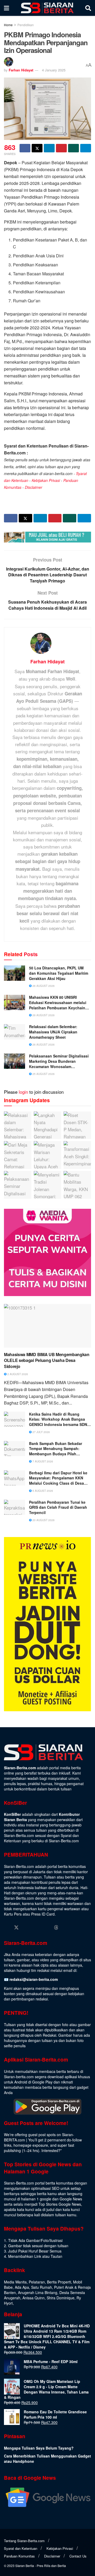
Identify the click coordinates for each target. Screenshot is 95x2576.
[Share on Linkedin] (49, 148)
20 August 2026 (43, 1520)
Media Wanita (15, 2282)
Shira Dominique (61, 2298)
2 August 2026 (17, 1374)
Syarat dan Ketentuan (21, 2548)
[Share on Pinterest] (61, 148)
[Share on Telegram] (86, 148)
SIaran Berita (25, 2566)
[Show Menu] (6, 8)
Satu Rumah (42, 2287)
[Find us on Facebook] (6, 1928)
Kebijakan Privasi (46, 480)
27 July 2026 (41, 1432)
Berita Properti (59, 2282)
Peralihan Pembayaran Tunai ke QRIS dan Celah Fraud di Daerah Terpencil (58, 1507)
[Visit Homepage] (47, 8)
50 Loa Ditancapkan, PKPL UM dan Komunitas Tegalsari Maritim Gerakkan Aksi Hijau (59, 973)
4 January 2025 (54, 70)
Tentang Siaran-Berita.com (24, 2541)
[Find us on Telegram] (66, 1928)
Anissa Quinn (34, 2298)
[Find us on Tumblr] (46, 1928)
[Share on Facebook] (25, 148)
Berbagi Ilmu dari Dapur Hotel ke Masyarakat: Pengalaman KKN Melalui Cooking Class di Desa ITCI (58, 1478)
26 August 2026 (43, 986)
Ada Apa (22, 2287)
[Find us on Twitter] (16, 1927)
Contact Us (78, 2556)
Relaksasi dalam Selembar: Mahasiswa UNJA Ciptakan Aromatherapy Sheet (53, 1032)
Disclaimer (34, 487)
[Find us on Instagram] (26, 1928)
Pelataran (37, 2282)
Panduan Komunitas (19, 2556)
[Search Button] (88, 8)
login (23, 1092)
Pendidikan (26, 25)
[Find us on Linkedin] (36, 1928)
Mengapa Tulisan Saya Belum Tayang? (39, 2448)
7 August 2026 (42, 1461)
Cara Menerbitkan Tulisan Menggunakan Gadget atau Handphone (47, 2459)
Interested (50, 2150)
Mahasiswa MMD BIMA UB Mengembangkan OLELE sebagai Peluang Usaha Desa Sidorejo (47, 1360)
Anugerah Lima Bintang (38, 2292)
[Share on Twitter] (37, 148)
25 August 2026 (43, 1074)
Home (8, 25)
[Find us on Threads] (56, 1927)
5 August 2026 (42, 1491)
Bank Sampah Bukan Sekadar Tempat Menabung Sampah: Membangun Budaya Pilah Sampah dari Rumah (56, 1449)
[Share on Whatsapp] (73, 148)
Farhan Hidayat (21, 70)
